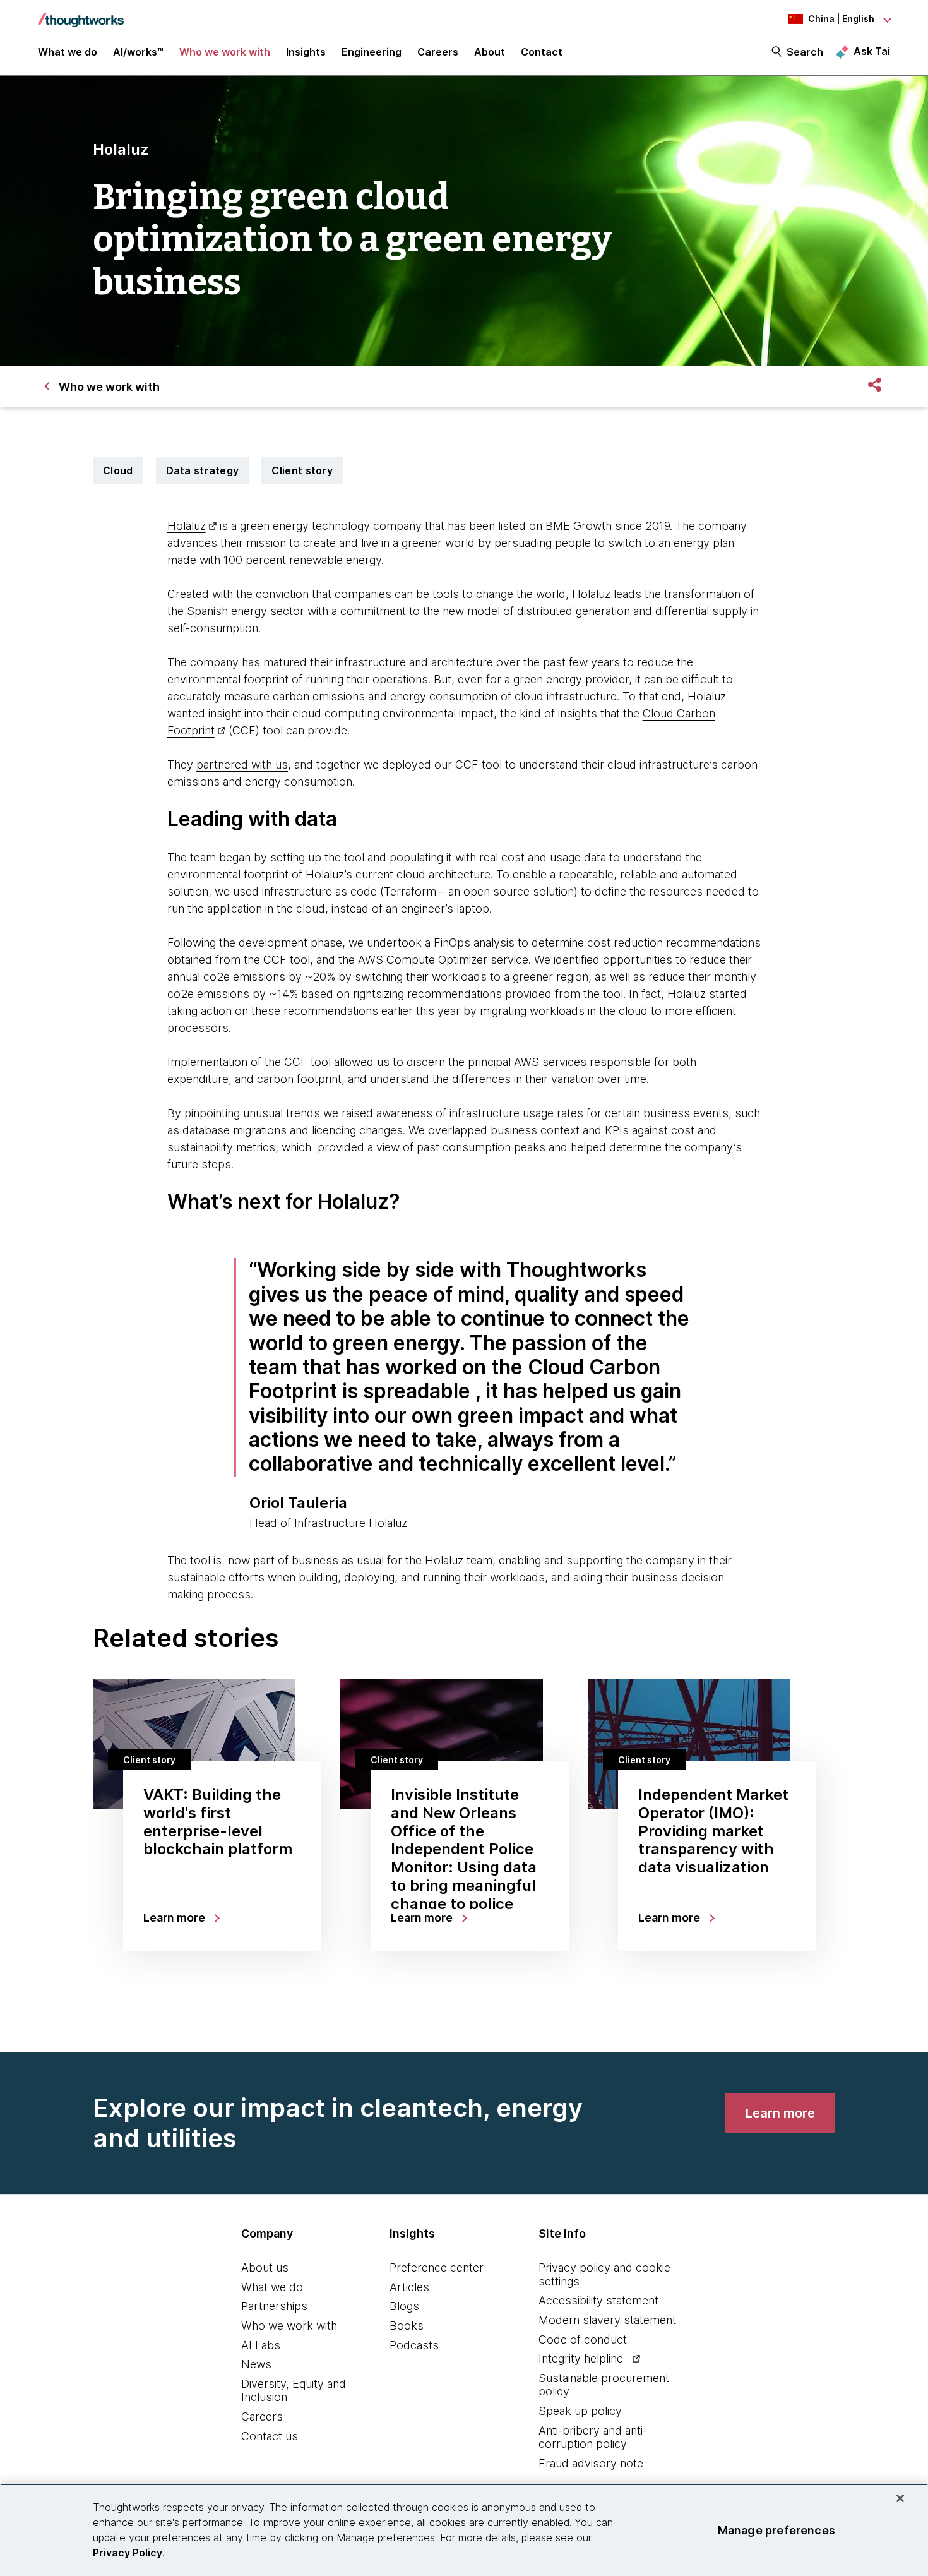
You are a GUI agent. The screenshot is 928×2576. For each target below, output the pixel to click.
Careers (262, 2417)
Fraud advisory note (591, 2463)
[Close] (900, 2498)
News (256, 2364)
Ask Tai (872, 51)
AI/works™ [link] (138, 52)
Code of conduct (583, 2339)
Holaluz (187, 526)
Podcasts (414, 2345)
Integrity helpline (581, 2358)
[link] (780, 2113)
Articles (409, 2287)
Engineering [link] (372, 52)
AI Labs (261, 2345)
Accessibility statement (598, 2300)
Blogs (404, 2306)
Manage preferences (776, 2530)
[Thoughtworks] (81, 14)
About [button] (490, 52)
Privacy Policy (128, 2553)
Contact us (270, 2436)
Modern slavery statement (607, 2320)
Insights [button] (306, 52)
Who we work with (289, 2326)
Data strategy (203, 470)
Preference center (437, 2267)
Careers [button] (438, 52)
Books (407, 2326)
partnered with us (242, 764)
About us (265, 2267)
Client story (302, 470)
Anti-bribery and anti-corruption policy (593, 2437)
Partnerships (274, 2306)
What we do (272, 2287)
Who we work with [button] (225, 52)
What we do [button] (68, 52)
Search (805, 52)
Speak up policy (580, 2411)
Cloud (118, 470)
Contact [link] (542, 52)
